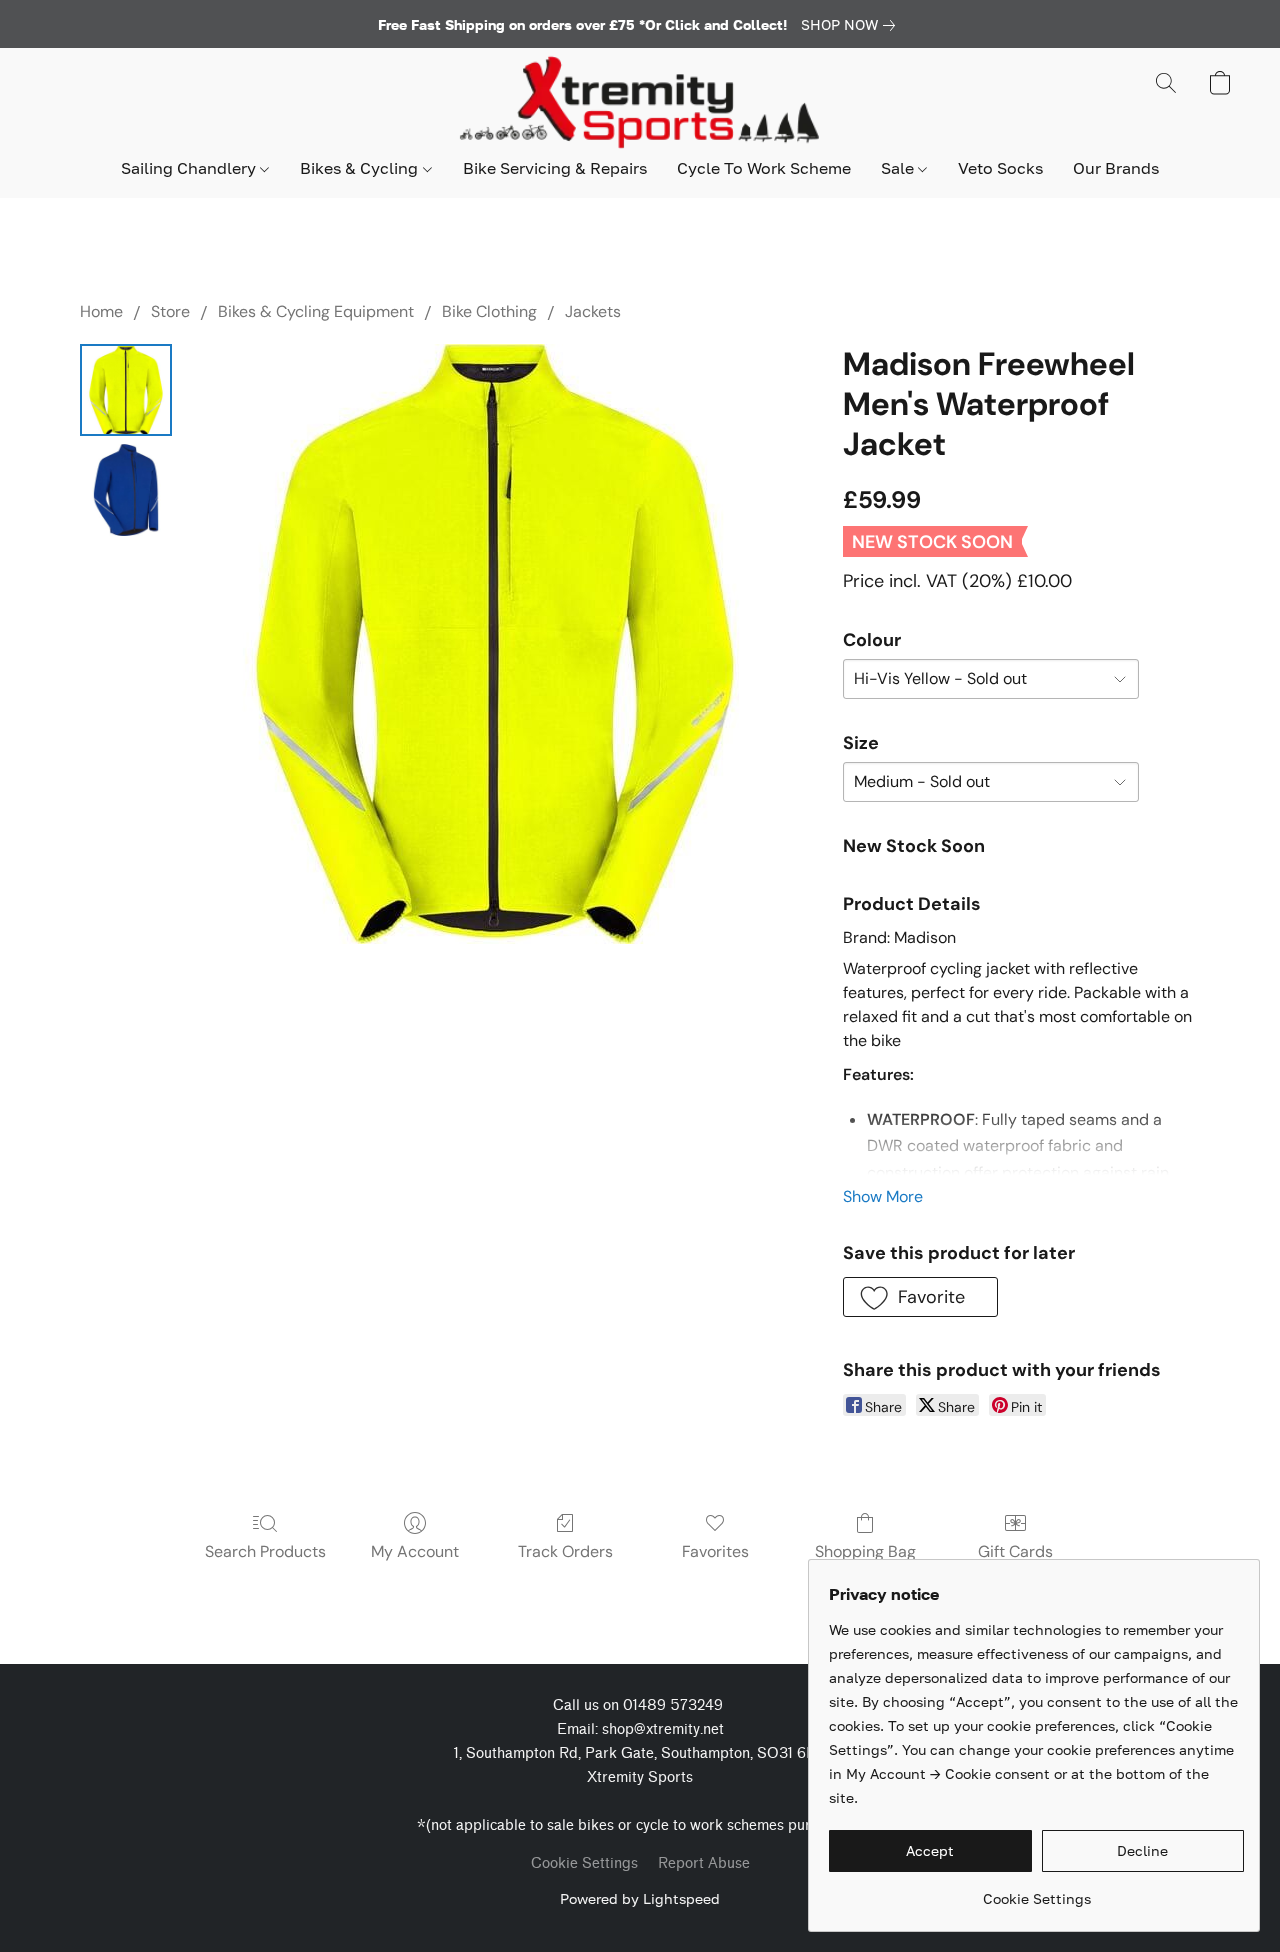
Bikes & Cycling (361, 168)
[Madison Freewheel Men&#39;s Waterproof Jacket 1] (126, 490)
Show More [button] (883, 1196)
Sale (899, 168)
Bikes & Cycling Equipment (316, 311)
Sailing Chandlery (190, 168)
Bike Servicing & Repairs (555, 168)
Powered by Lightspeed (640, 1898)
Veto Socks (1000, 168)
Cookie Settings (584, 1863)
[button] (639, 103)
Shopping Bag (865, 1551)
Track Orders (565, 1551)
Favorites (715, 1551)
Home (101, 311)
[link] (852, 25)
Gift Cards (1015, 1551)
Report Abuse (704, 1863)
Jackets (593, 311)
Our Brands (1116, 168)
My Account (415, 1551)
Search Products (265, 1551)
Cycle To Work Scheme (764, 168)
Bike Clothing (489, 311)
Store (170, 311)
